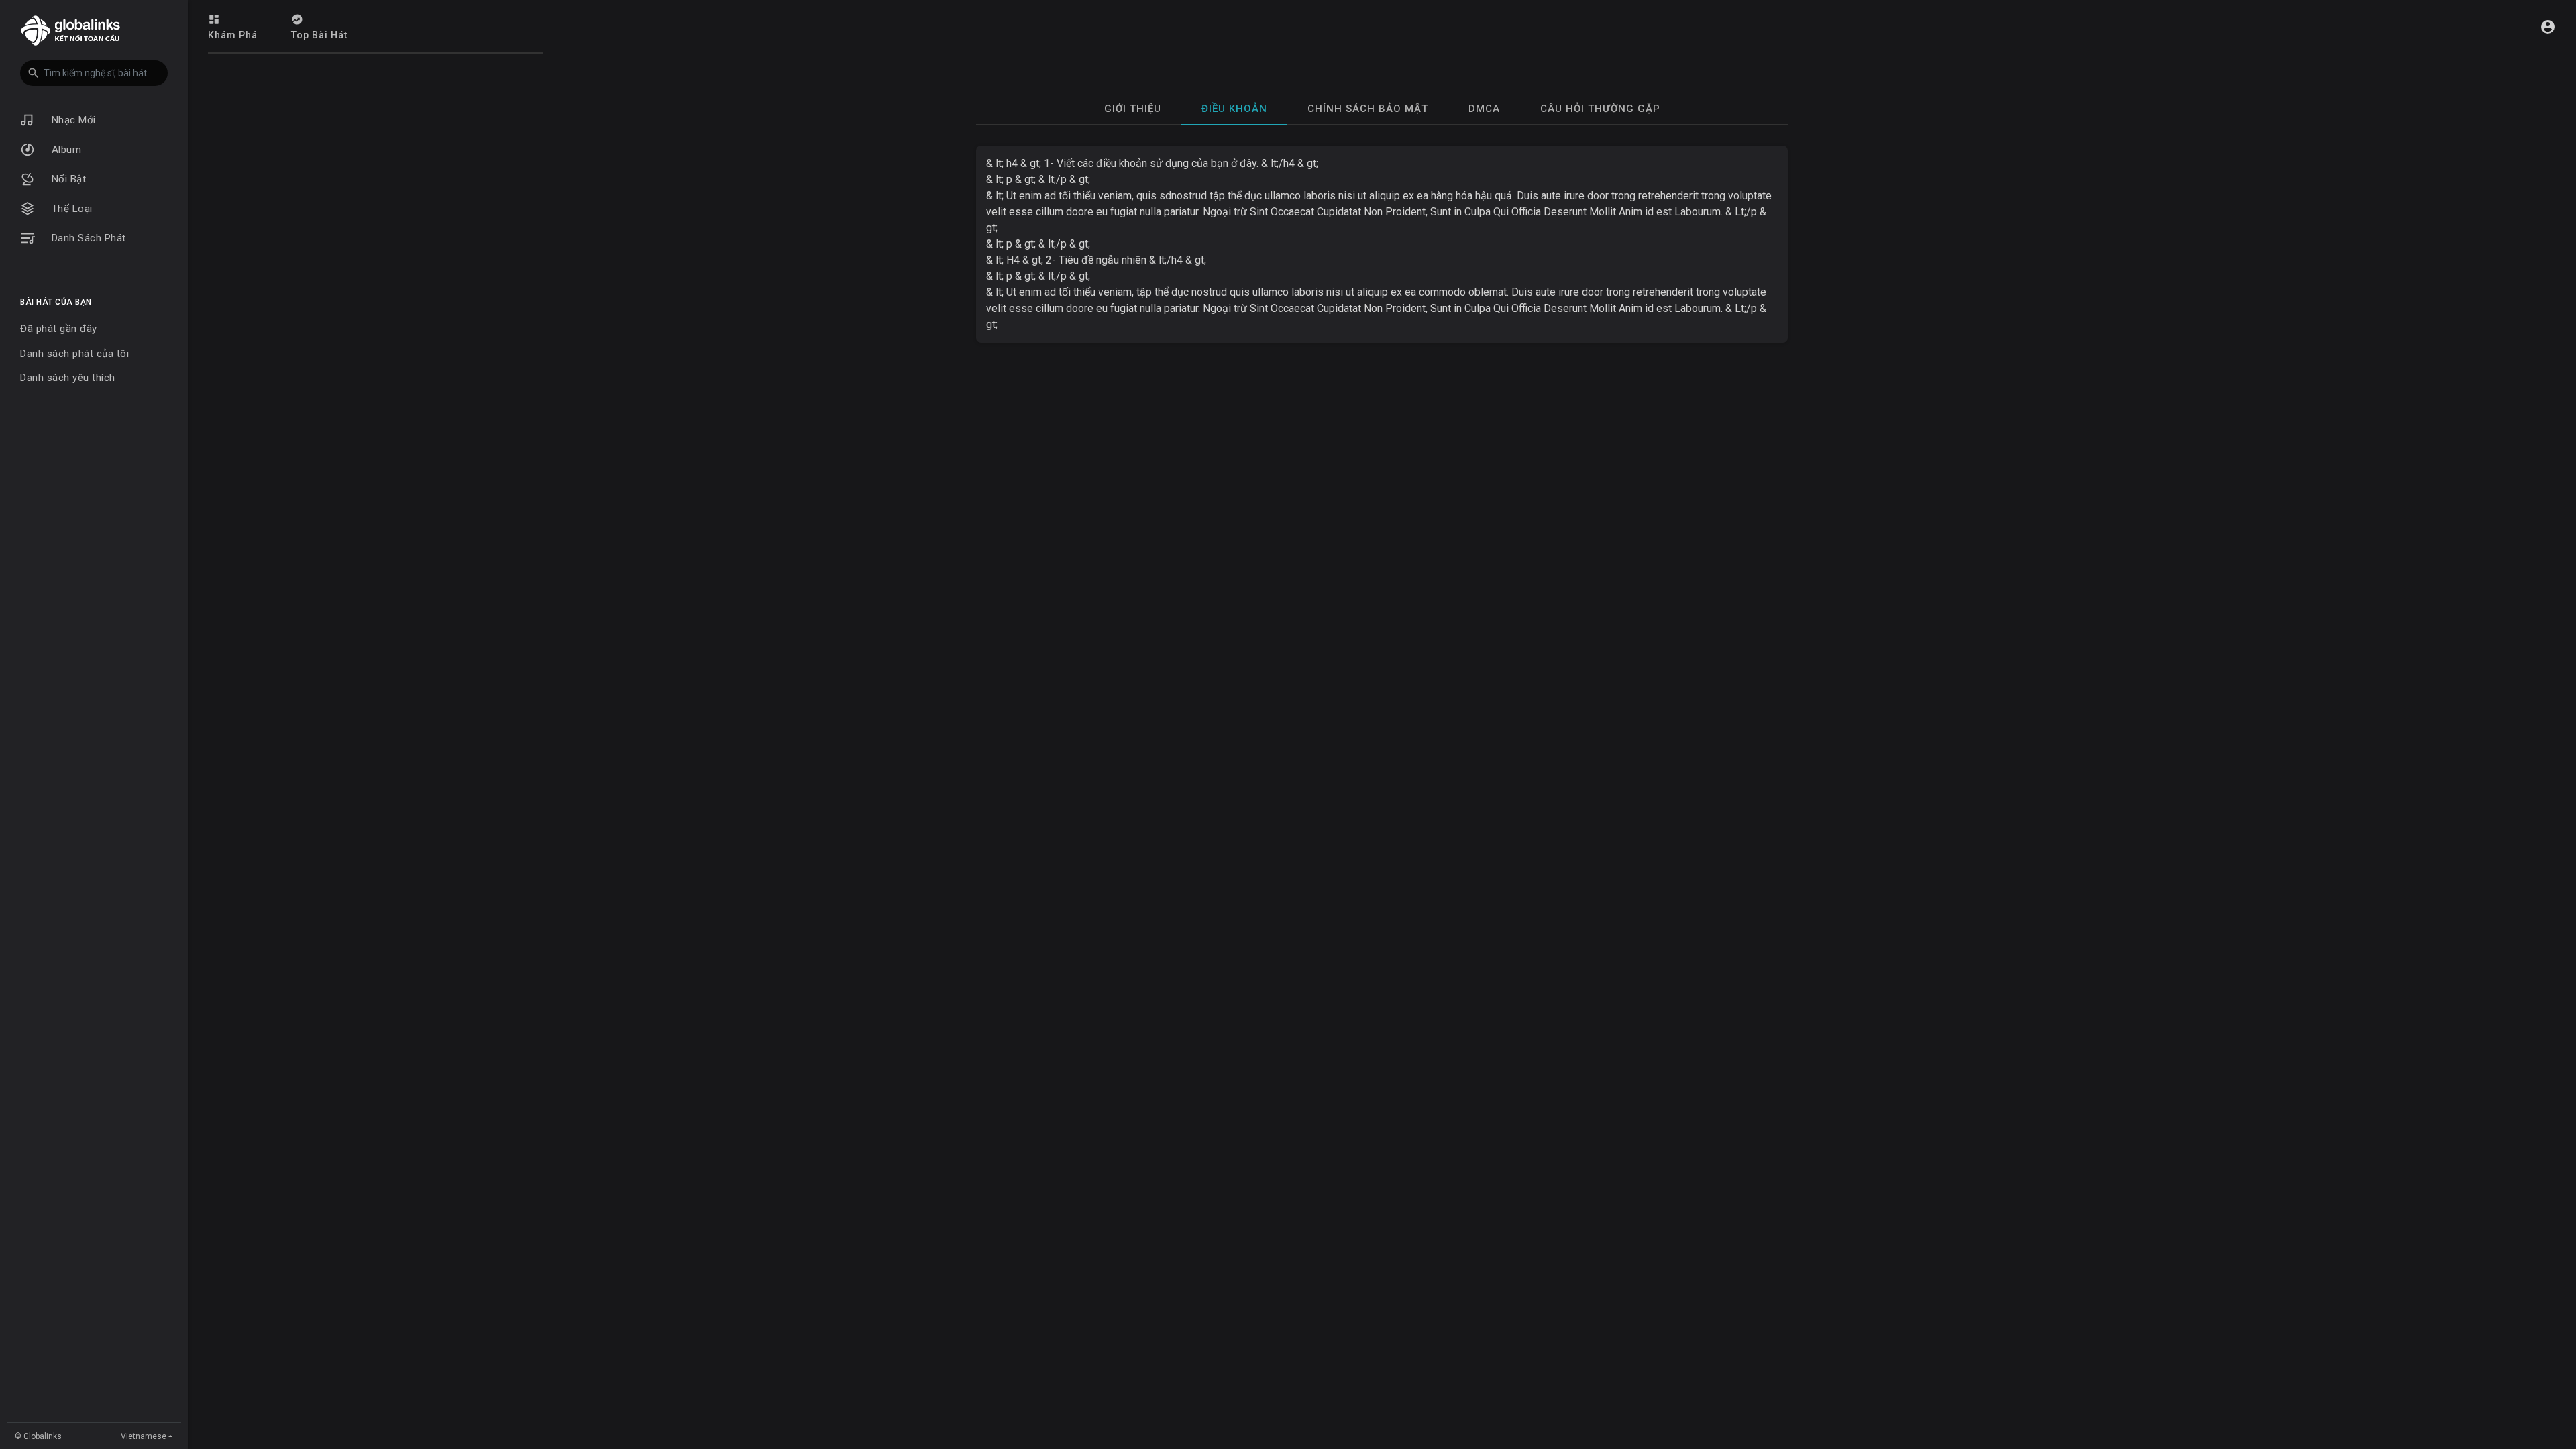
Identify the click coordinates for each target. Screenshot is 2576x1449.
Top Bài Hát (319, 35)
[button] (94, 73)
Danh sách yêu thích (68, 378)
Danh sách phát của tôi (74, 354)
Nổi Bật (67, 179)
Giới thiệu (1133, 109)
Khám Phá (233, 35)
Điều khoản (1234, 109)
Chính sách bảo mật (1368, 109)
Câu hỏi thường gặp (1600, 109)
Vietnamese (144, 1436)
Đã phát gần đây (59, 329)
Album (65, 150)
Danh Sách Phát (87, 238)
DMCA (1484, 109)
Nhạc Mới (72, 120)
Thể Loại (70, 209)
